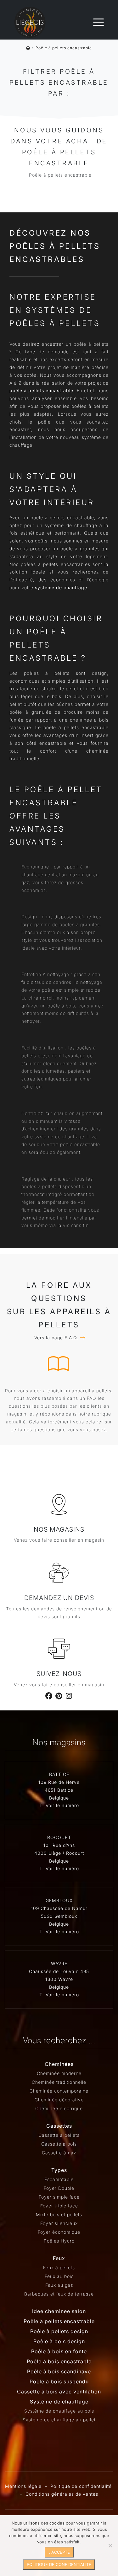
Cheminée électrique (59, 2108)
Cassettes (59, 2126)
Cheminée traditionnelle (59, 2082)
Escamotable (59, 2179)
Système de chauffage (59, 2402)
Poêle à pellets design (59, 2331)
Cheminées (59, 2064)
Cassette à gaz (59, 2153)
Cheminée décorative (59, 2100)
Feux (59, 2258)
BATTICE (59, 1774)
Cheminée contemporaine (59, 2091)
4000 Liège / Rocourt (59, 1853)
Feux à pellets (59, 2267)
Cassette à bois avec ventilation (59, 2392)
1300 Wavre (59, 1979)
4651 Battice (59, 1790)
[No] (110, 2546)
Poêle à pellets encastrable (59, 2321)
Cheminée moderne (59, 2073)
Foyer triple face (59, 2206)
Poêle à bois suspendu (59, 2381)
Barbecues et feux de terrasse (59, 2294)
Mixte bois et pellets (59, 2214)
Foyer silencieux (59, 2223)
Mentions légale (23, 2486)
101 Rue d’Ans (59, 1845)
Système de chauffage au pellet (59, 2420)
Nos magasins (59, 1529)
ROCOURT (59, 1837)
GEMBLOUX (59, 1900)
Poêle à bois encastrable (59, 2361)
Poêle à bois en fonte (59, 2351)
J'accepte (59, 2552)
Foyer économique (59, 2232)
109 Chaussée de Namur (59, 1908)
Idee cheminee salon (59, 2311)
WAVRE (59, 1963)
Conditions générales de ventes (62, 2494)
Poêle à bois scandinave (59, 2371)
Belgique (59, 1798)
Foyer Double (59, 2188)
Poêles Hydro (59, 2241)
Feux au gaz (59, 2285)
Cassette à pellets (59, 2135)
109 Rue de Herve (59, 1782)
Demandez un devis (59, 1598)
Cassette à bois (59, 2144)
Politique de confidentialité (81, 2486)
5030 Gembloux (59, 1916)
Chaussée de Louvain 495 (59, 1971)
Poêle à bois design (59, 2341)
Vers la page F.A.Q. (56, 1338)
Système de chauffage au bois (59, 2411)
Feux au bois (59, 2276)
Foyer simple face (59, 2197)
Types (59, 2170)
